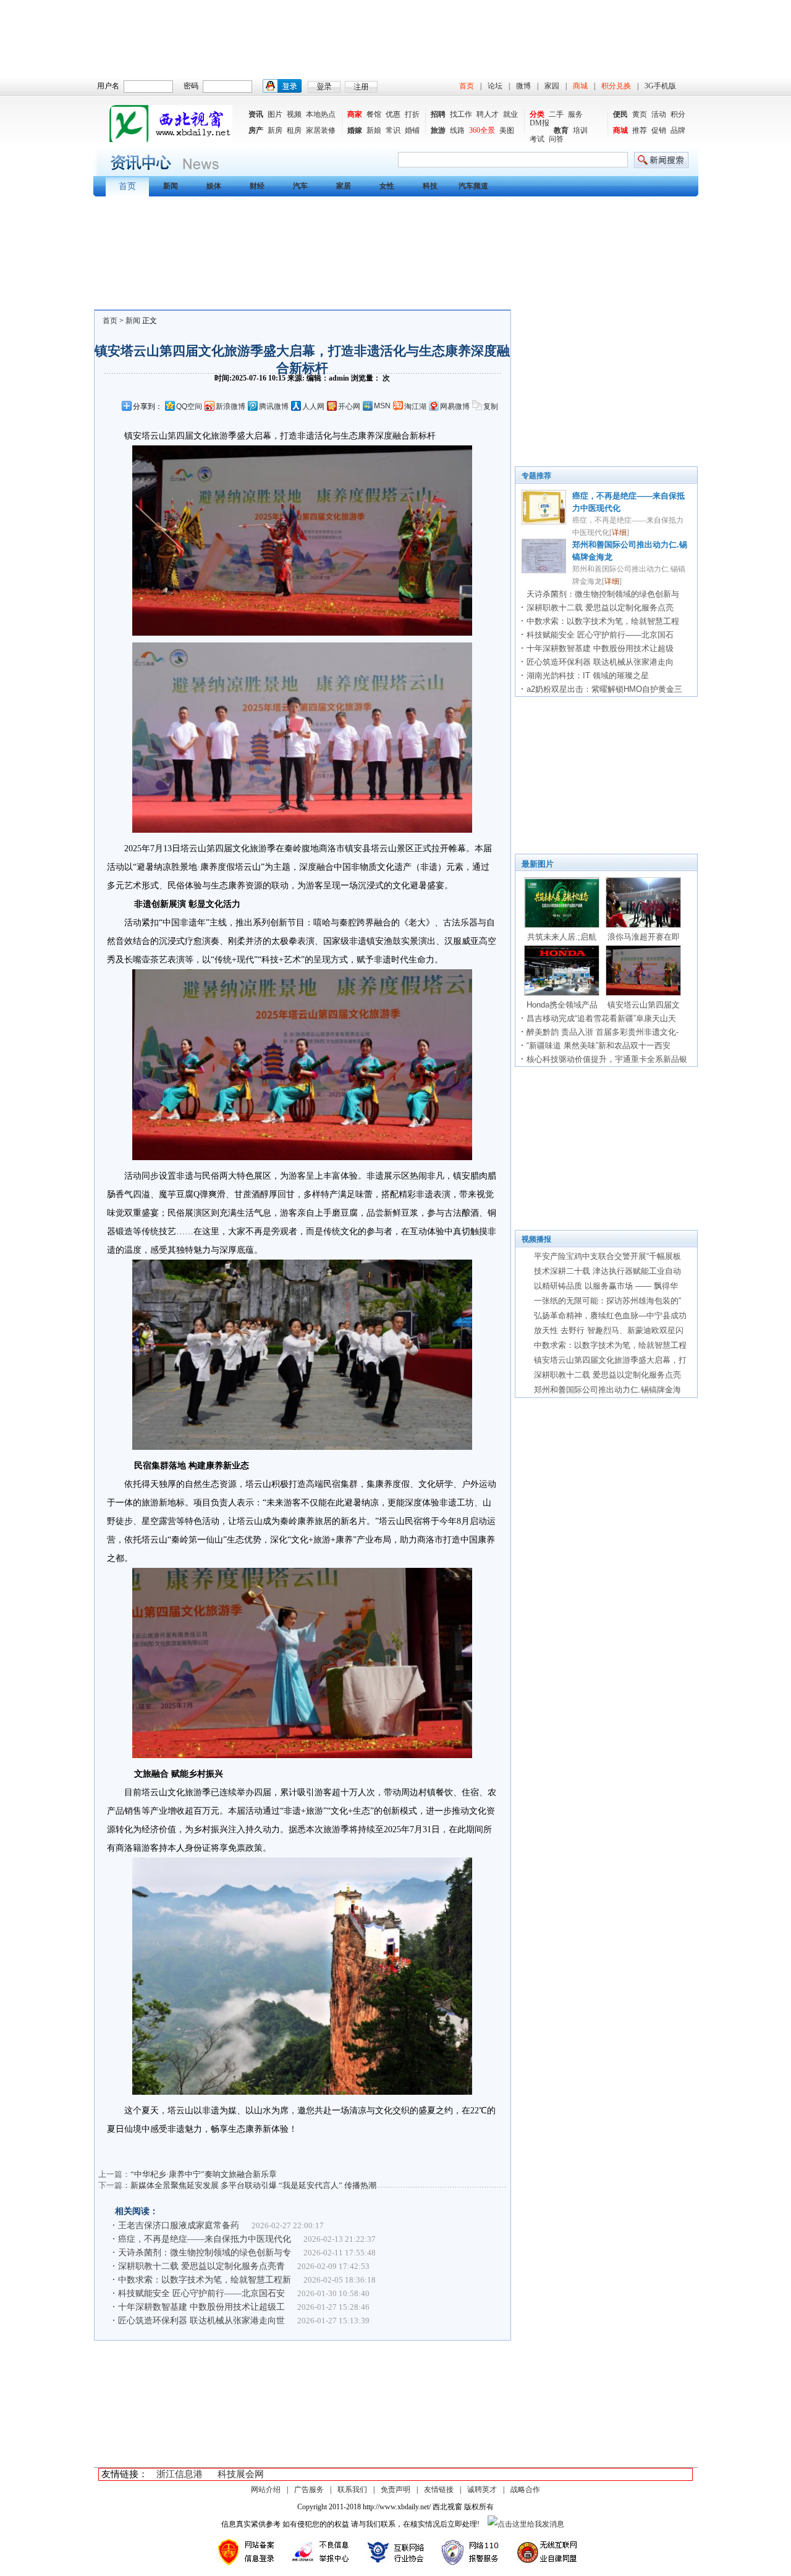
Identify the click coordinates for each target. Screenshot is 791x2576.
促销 (659, 130)
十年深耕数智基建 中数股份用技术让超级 (600, 648)
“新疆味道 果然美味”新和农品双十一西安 (599, 1046)
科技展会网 (241, 2474)
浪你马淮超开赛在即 (644, 937)
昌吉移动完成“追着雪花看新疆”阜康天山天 (601, 1018)
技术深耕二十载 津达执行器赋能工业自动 (607, 1271)
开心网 (349, 406)
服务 (575, 114)
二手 (556, 114)
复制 (491, 406)
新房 (275, 130)
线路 (457, 130)
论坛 (495, 86)
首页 (467, 86)
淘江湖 (415, 406)
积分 (678, 114)
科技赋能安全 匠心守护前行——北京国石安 (201, 2293)
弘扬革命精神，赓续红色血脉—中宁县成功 (610, 1315)
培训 (580, 130)
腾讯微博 (274, 406)
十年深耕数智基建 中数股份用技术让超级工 (201, 2307)
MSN (382, 406)
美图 (507, 130)
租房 (294, 130)
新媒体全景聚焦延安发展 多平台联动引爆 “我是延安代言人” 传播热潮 (253, 2185)
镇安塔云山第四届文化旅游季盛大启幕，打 (610, 1360)
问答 (556, 139)
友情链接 (439, 2490)
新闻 (133, 321)
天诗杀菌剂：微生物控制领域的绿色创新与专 (205, 2253)
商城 (580, 86)
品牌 (678, 130)
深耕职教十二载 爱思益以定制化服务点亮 (600, 608)
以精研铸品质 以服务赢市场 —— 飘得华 (606, 1286)
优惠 (393, 114)
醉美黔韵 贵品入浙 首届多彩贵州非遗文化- (603, 1032)
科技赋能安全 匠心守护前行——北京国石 (600, 635)
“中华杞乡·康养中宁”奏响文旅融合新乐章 (204, 2174)
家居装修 (321, 130)
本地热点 (321, 114)
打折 (412, 114)
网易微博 (455, 406)
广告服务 (309, 2490)
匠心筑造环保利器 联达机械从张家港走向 (600, 662)
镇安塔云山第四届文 (644, 1005)
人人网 (313, 406)
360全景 (482, 130)
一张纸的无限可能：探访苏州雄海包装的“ (607, 1301)
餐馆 (374, 114)
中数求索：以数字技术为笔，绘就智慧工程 (603, 621)
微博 (523, 86)
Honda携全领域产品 (562, 1005)
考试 (537, 139)
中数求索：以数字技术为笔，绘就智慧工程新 (205, 2280)
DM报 (539, 123)
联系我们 (352, 2490)
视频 (294, 114)
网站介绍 (266, 2490)
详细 (619, 532)
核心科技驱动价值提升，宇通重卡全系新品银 (607, 1059)
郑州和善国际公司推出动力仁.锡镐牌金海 (607, 1390)
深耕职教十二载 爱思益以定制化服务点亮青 (201, 2266)
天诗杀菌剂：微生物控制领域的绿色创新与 (603, 594)
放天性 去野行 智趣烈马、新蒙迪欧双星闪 (609, 1330)
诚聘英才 (482, 2490)
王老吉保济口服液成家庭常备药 (179, 2225)
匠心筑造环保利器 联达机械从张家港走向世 (201, 2321)
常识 (393, 130)
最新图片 (538, 864)
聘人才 (488, 114)
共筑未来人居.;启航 (562, 937)
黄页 (640, 114)
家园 (552, 86)
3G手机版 (660, 86)
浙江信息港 (180, 2474)
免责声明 (395, 2490)
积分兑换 (616, 86)
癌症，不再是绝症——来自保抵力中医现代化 (205, 2239)
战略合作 (525, 2490)
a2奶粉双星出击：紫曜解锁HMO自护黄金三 (604, 689)
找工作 (461, 114)
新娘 (374, 130)
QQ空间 (189, 406)
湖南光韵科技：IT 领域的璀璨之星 (588, 676)
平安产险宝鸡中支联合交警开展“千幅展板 (607, 1256)
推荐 (640, 130)
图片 (275, 114)
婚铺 (412, 130)
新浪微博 (231, 406)
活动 (659, 114)
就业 (510, 114)
